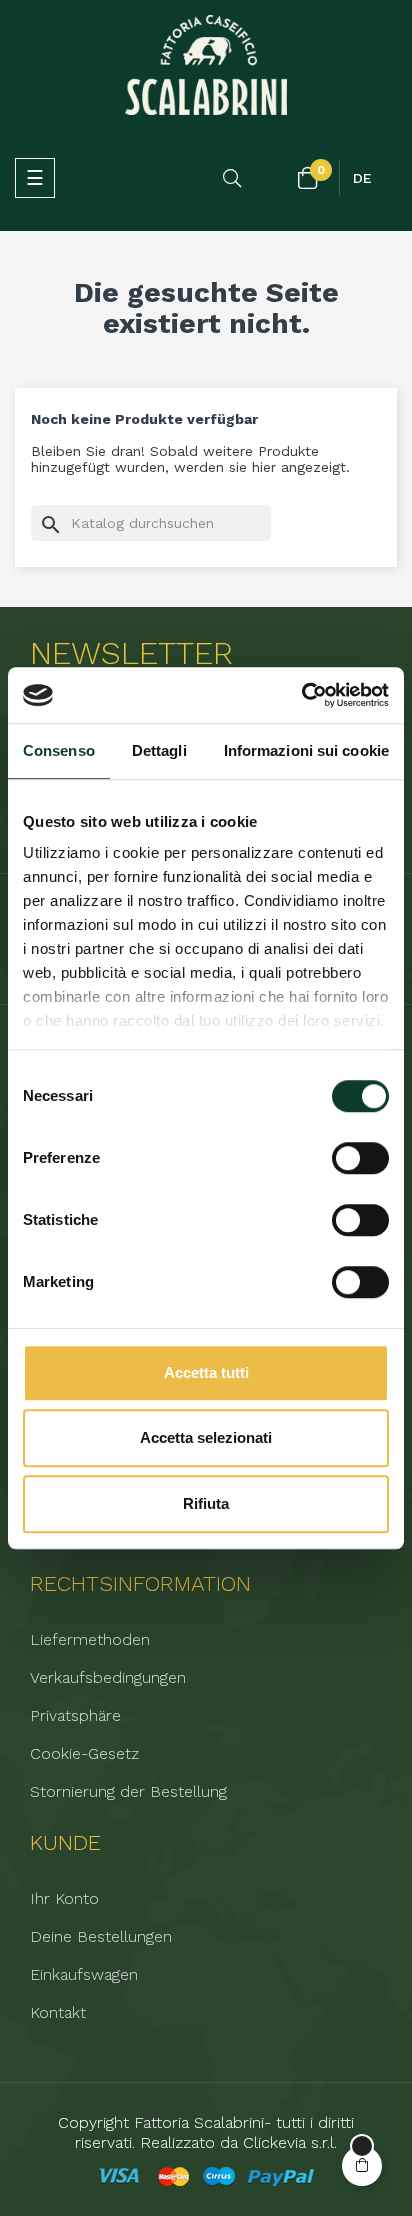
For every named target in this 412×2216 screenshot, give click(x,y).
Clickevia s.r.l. (290, 2142)
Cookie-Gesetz (84, 1754)
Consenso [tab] (59, 750)
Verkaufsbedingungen (108, 1678)
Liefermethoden (90, 1640)
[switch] (360, 1158)
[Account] (271, 179)
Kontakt (58, 2013)
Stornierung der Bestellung (128, 1792)
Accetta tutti (206, 1372)
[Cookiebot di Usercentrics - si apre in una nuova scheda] (301, 695)
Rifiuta (206, 1503)
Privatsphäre (75, 1716)
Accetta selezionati (206, 1437)
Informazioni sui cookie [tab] (306, 750)
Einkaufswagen (84, 1975)
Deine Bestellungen (101, 1937)
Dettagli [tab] (159, 750)
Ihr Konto (64, 1899)
